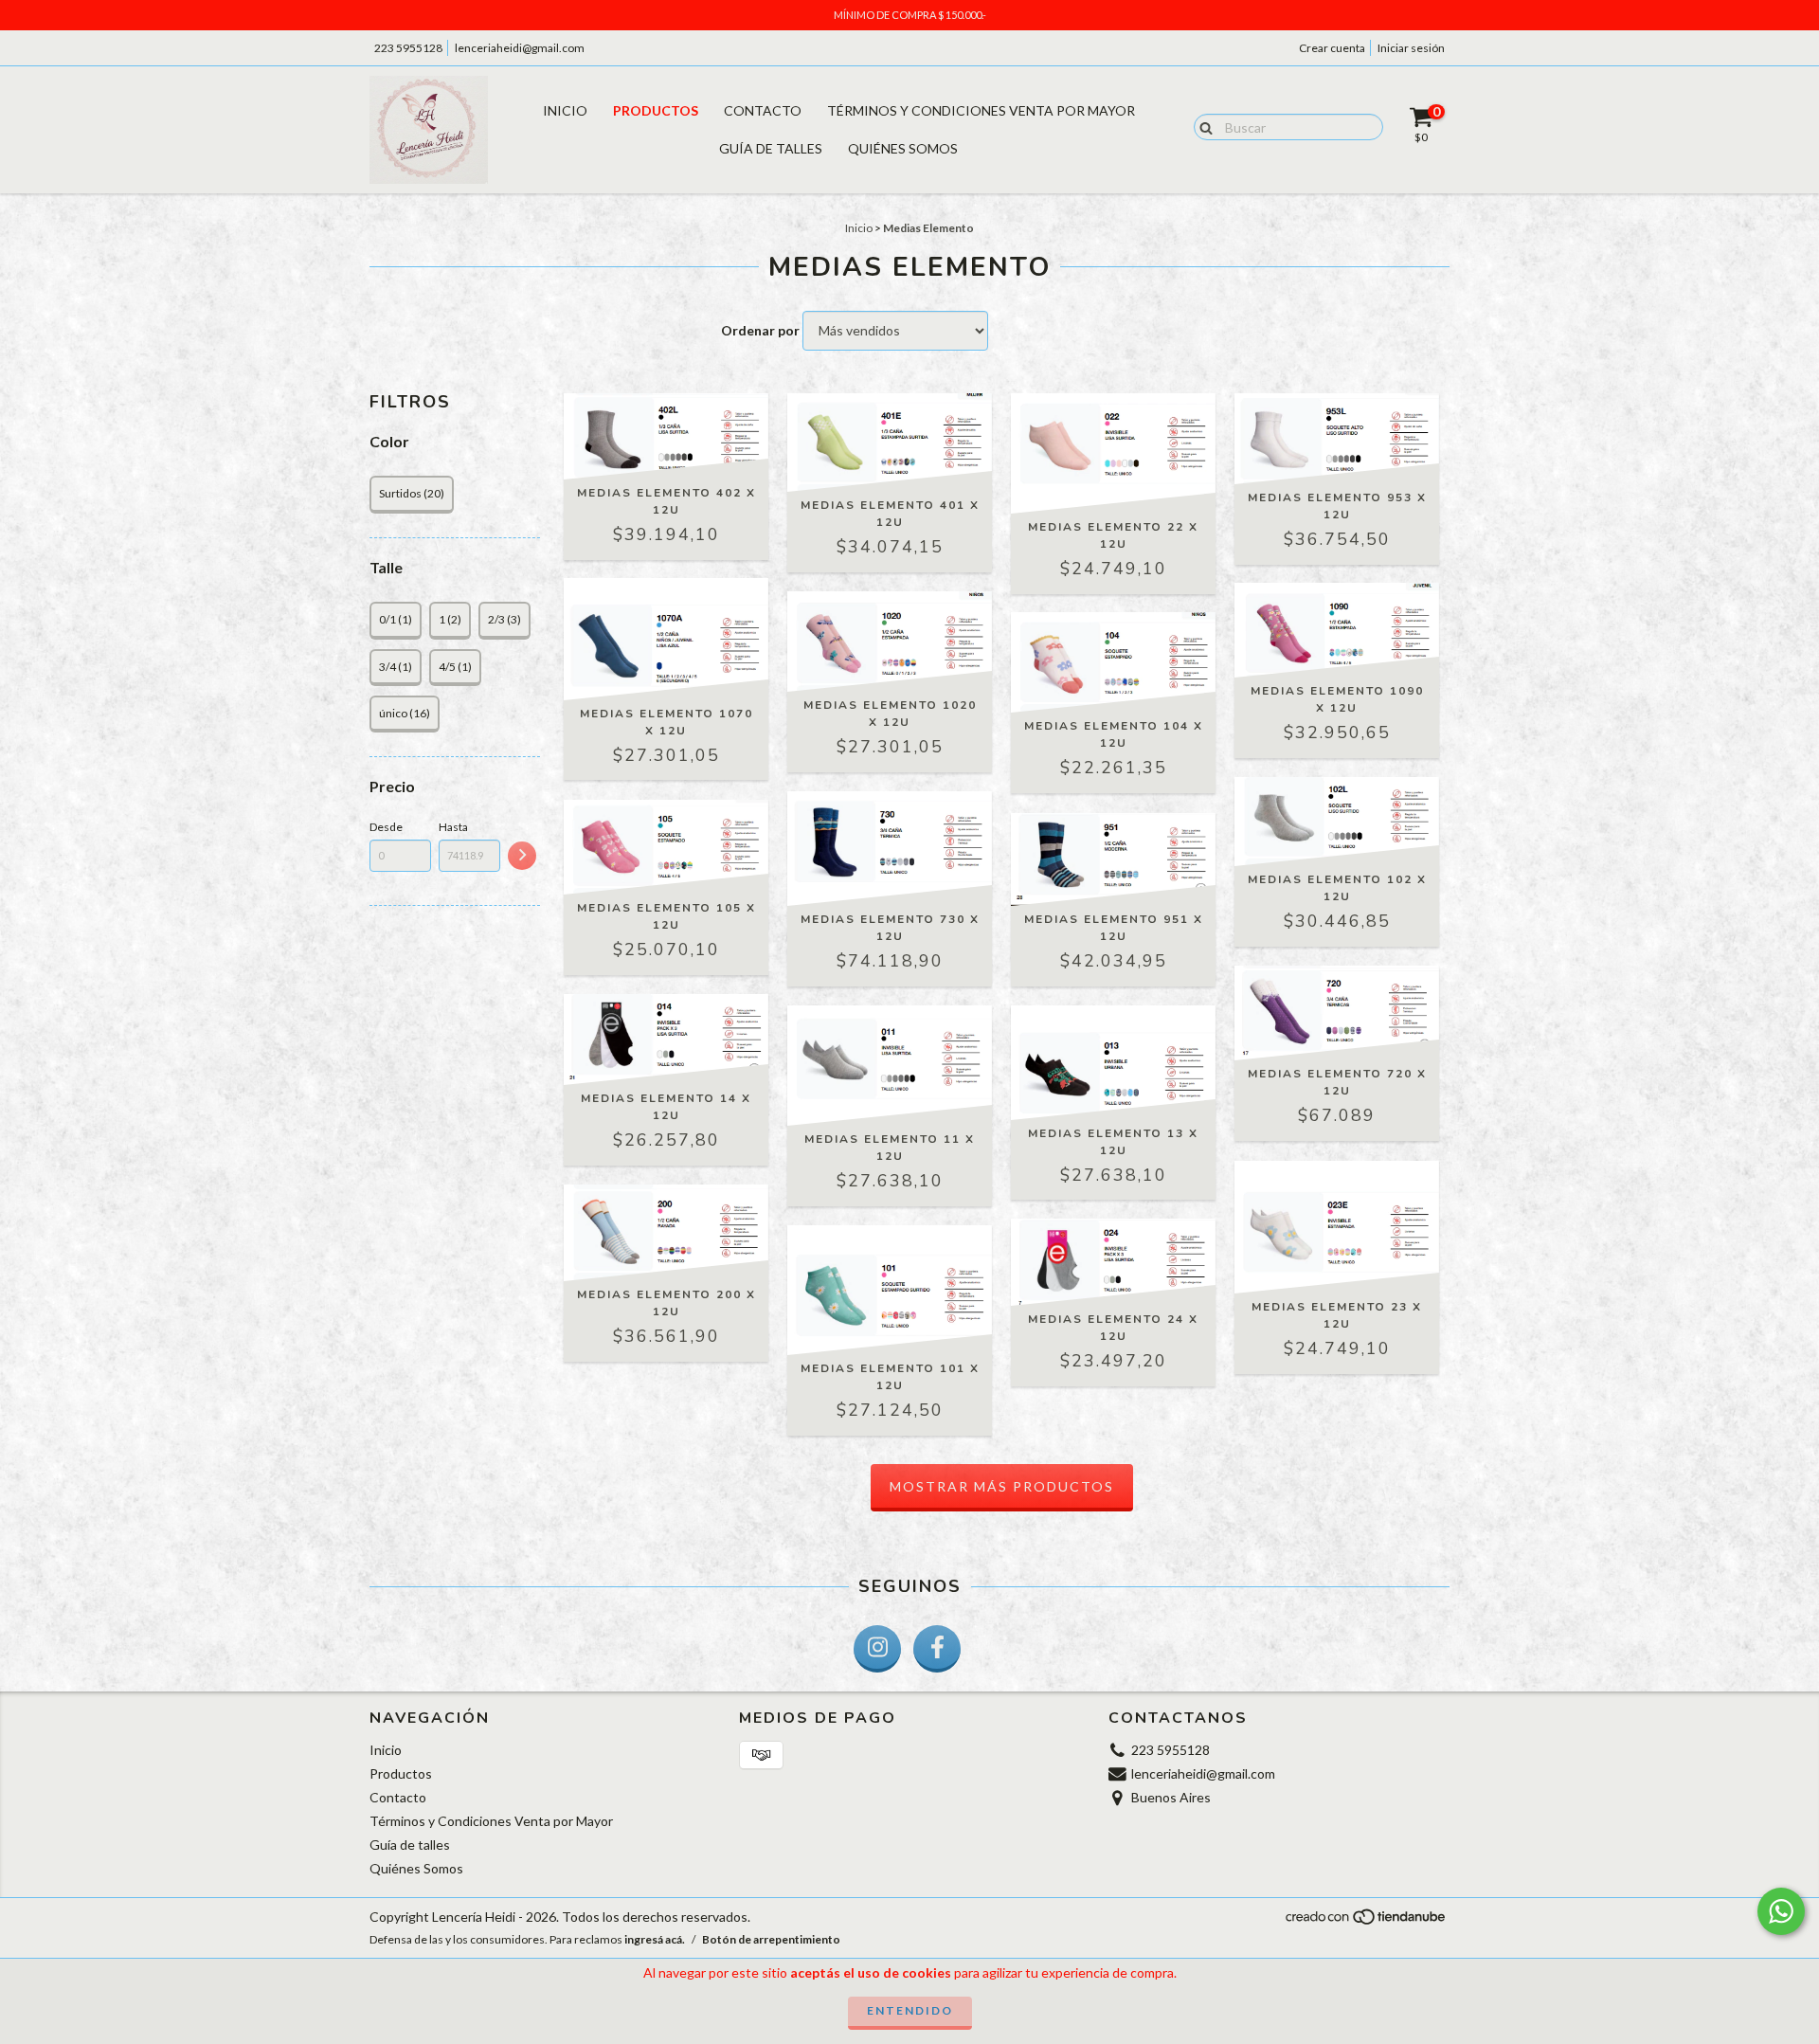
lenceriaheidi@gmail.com (520, 48)
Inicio (565, 110)
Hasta (453, 827)
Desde (386, 827)
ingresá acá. (655, 1939)
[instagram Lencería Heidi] (877, 1649)
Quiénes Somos (903, 148)
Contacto (763, 110)
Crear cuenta (1332, 48)
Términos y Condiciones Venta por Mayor (981, 110)
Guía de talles (771, 148)
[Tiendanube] (1367, 1922)
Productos (656, 110)
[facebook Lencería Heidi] (937, 1649)
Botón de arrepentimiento (771, 1939)
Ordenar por (760, 330)
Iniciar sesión (1411, 48)
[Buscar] (1202, 126)
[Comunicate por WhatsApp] (1781, 1911)
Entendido (910, 2010)
